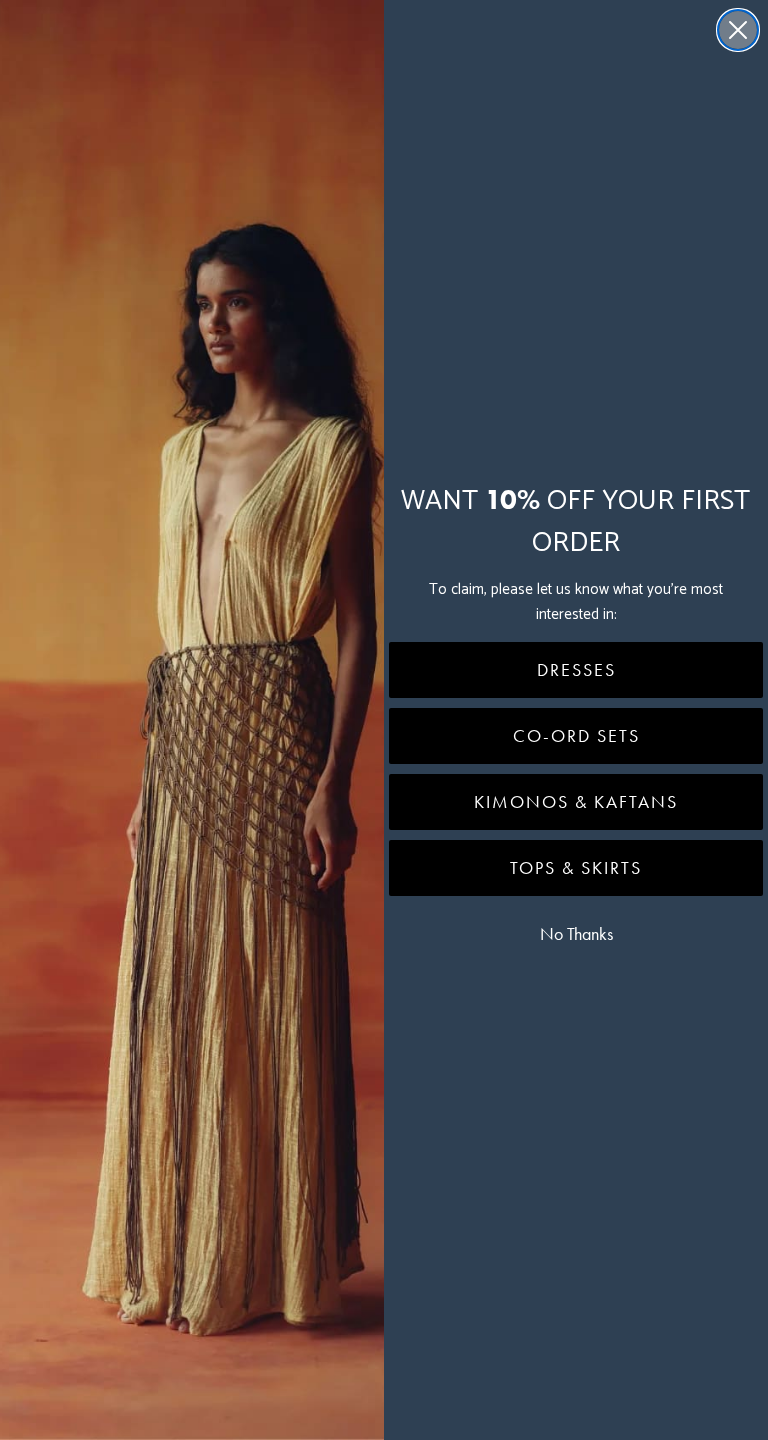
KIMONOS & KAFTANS (576, 802)
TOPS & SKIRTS (576, 868)
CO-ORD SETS (576, 736)
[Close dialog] (738, 30)
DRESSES (576, 670)
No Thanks (576, 934)
